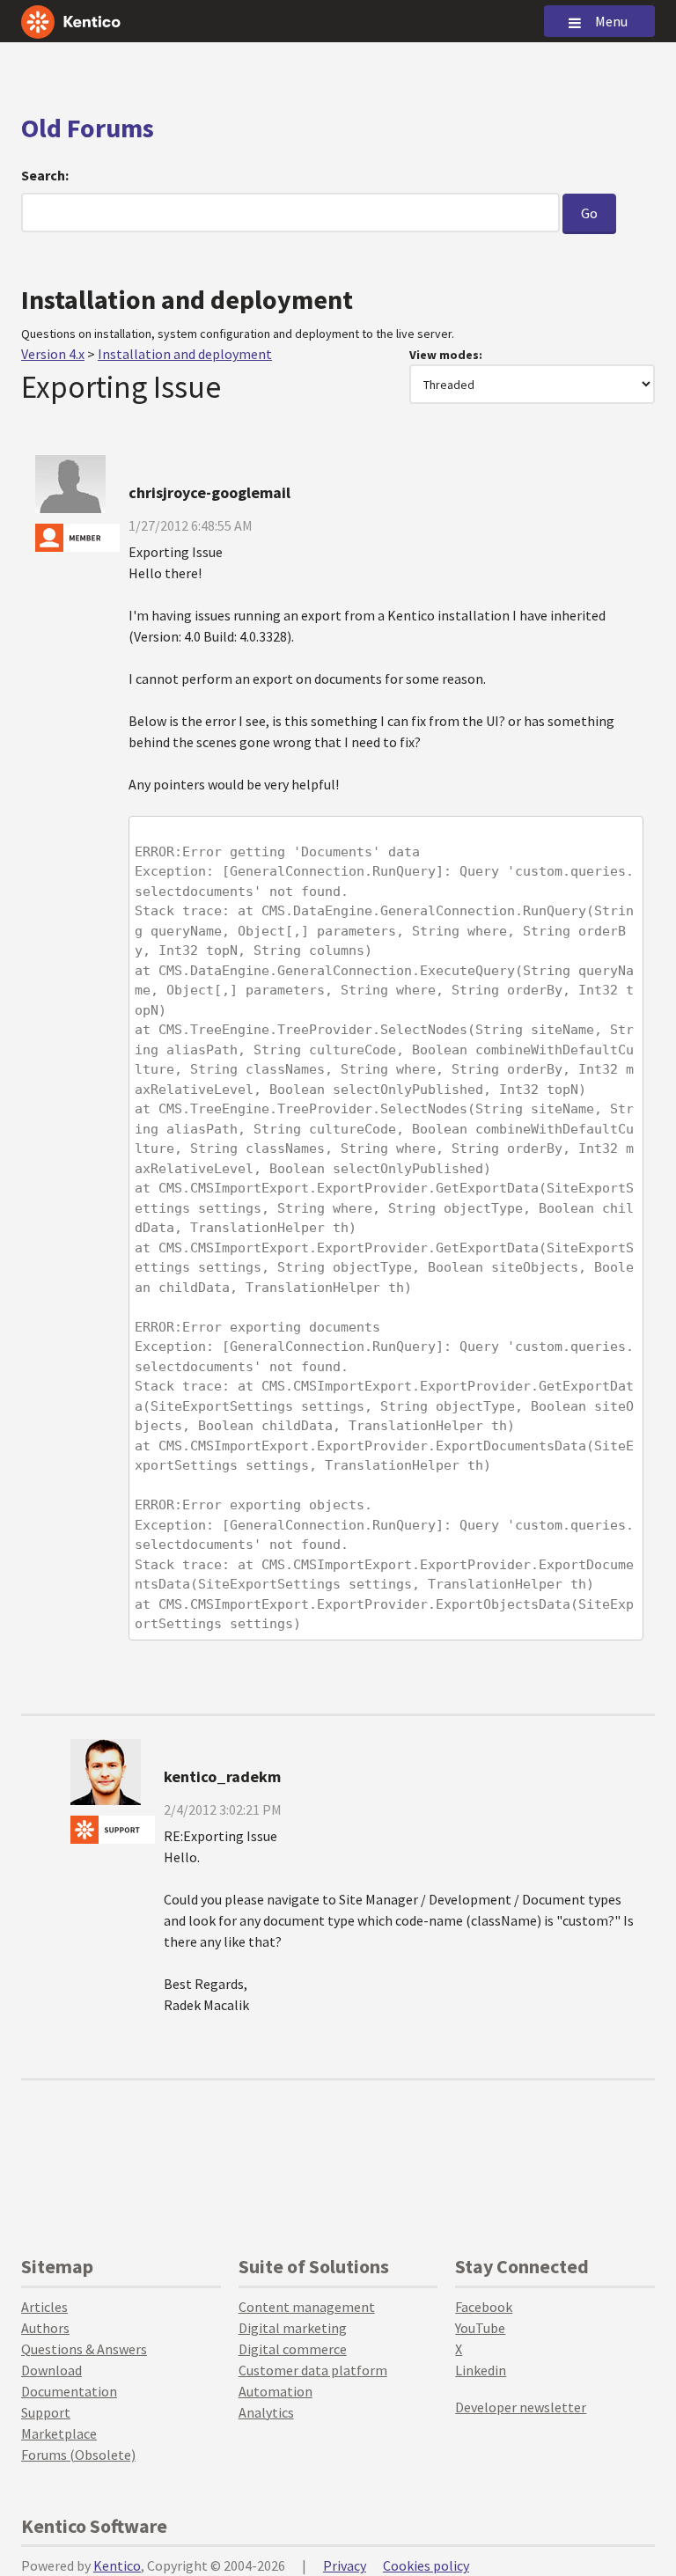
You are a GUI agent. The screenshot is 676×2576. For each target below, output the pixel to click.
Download (51, 2370)
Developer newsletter (521, 2407)
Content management (307, 2307)
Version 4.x (53, 354)
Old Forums (88, 128)
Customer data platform (313, 2370)
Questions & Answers (84, 2349)
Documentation (69, 2391)
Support (46, 2412)
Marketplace (59, 2433)
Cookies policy (426, 2565)
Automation (276, 2391)
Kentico (117, 2565)
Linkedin (481, 2370)
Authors (45, 2328)
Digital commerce (293, 2349)
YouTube (480, 2328)
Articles (44, 2307)
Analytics (266, 2412)
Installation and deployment (185, 354)
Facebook (484, 2307)
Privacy (345, 2565)
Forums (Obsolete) (78, 2455)
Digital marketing (293, 2328)
